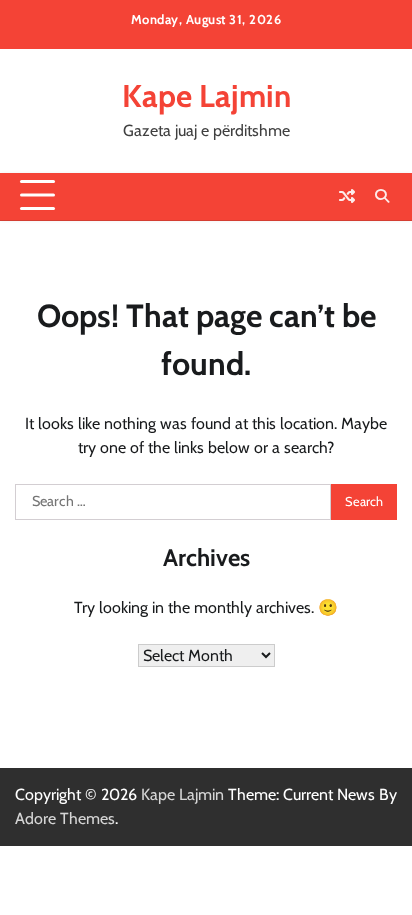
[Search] (382, 196)
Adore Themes (65, 818)
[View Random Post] (347, 196)
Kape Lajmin (206, 96)
